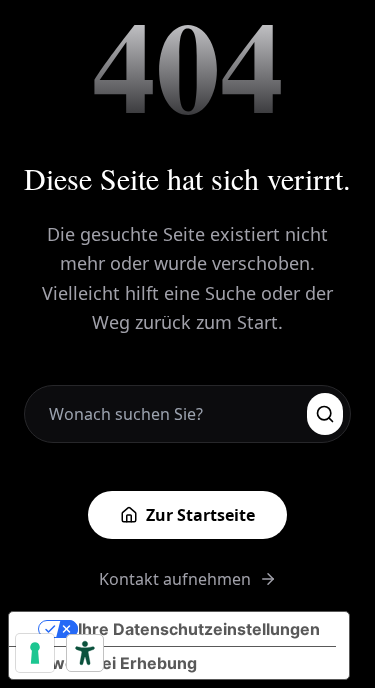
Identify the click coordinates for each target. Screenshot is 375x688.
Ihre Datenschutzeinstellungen (199, 629)
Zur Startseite (200, 515)
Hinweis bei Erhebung (111, 663)
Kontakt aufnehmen (175, 579)
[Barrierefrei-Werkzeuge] (85, 653)
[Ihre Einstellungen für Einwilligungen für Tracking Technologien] (35, 653)
